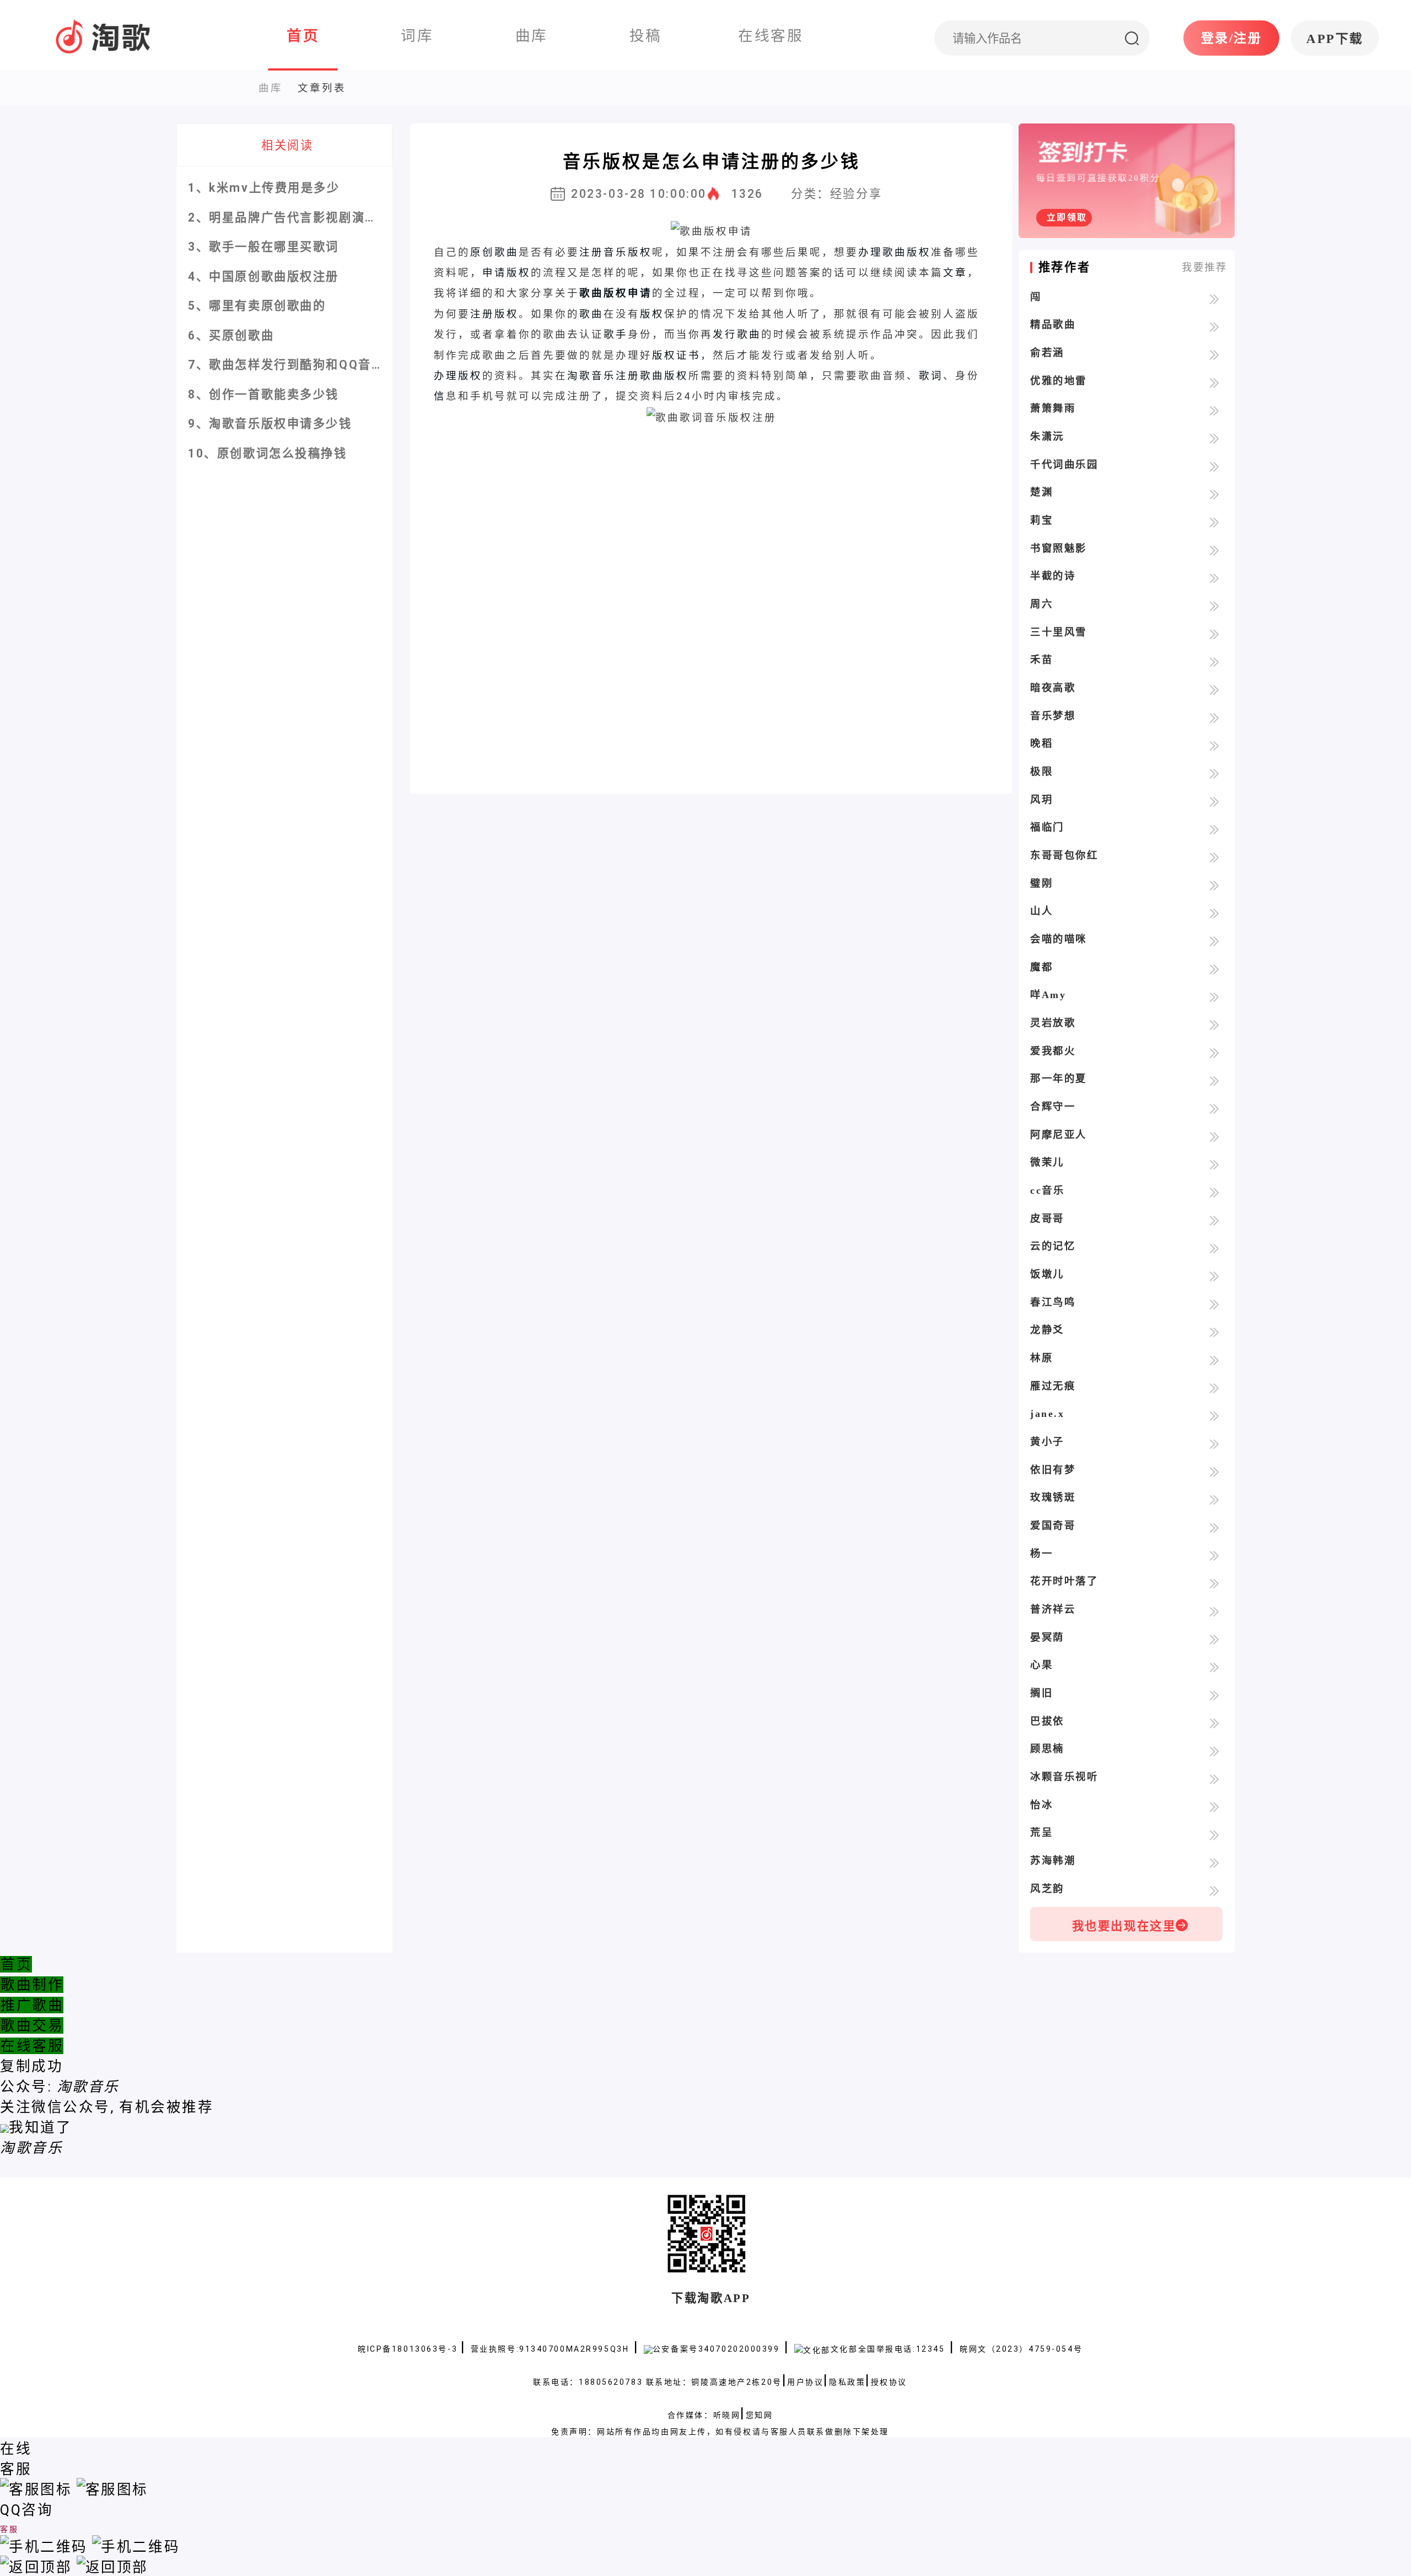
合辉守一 (1053, 1107)
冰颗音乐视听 (1064, 1777)
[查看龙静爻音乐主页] (1214, 1331)
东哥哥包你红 (1064, 855)
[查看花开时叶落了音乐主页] (1214, 1582)
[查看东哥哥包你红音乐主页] (1214, 856)
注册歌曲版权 (652, 376)
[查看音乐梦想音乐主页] (1214, 717)
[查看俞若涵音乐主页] (1214, 354)
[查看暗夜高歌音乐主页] (1214, 689)
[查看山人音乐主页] (1214, 912)
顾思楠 (1047, 1749)
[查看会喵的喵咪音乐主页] (1214, 940)
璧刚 (1041, 883)
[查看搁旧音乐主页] (1214, 1694)
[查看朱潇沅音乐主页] (1214, 438)
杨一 (1041, 1554)
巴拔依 (1047, 1721)
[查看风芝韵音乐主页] (1214, 1890)
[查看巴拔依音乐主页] (1214, 1722)
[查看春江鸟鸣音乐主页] (1214, 1303)
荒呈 (1041, 1833)
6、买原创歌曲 (231, 335)
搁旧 (1041, 1693)
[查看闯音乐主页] (1214, 298)
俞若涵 (1047, 353)
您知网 (760, 2415)
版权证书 (676, 355)
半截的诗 (1053, 576)
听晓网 (727, 2415)
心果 (1041, 1665)
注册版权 (494, 314)
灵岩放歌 (1053, 1023)
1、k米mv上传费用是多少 (264, 188)
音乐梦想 (1053, 716)
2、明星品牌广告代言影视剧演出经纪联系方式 (322, 217)
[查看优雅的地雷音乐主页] (1214, 382)
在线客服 (32, 2046)
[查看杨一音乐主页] (1214, 1555)
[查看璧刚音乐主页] (1214, 885)
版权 (652, 314)
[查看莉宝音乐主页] (1214, 521)
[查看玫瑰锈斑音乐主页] (1214, 1499)
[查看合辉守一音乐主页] (1214, 1108)
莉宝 (1041, 520)
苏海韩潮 (1053, 1861)
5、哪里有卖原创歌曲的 (257, 306)
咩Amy (1048, 995)
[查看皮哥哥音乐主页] (1214, 1220)
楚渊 (1041, 492)
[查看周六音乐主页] (1214, 605)
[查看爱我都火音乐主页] (1214, 1052)
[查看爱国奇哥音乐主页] (1214, 1527)
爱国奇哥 (1053, 1526)
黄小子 (1047, 1442)
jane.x (1047, 1414)
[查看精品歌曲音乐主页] (1214, 326)
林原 (1041, 1358)
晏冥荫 (1047, 1637)
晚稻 (1041, 743)
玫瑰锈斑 (1053, 1497)
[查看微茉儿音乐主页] (1214, 1163)
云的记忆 (1053, 1246)
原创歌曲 (494, 252)
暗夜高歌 (1053, 688)
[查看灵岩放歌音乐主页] (1214, 1024)
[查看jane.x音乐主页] (1214, 1415)
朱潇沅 (1047, 436)
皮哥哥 (1047, 1219)
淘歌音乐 (591, 376)
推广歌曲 (32, 2005)
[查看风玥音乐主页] (1214, 801)
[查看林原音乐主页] (1214, 1359)
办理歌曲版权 (895, 252)
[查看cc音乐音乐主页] (1214, 1192)
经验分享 (856, 194)
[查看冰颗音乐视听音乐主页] (1214, 1778)
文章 (955, 273)
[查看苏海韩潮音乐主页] (1214, 1862)
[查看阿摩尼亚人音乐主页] (1214, 1136)
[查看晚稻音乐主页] (1214, 745)
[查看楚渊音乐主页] (1214, 493)
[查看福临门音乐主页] (1214, 828)
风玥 (1041, 800)
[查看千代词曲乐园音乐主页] (1214, 466)
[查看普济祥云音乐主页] (1214, 1610)
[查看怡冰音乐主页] (1214, 1806)
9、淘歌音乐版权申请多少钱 (270, 424)
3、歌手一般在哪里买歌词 (263, 247)
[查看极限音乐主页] (1214, 773)
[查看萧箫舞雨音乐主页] (1214, 409)
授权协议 (889, 2382)
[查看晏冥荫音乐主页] (1214, 1639)
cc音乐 (1047, 1190)
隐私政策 (847, 2382)
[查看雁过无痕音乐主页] (1214, 1387)
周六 (1041, 604)
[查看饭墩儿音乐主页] (1214, 1275)
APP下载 (1335, 39)
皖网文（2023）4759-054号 (1021, 2349)
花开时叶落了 (1064, 1581)
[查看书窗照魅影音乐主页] (1214, 549)
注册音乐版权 (616, 252)
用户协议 (805, 2382)
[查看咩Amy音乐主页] (1214, 996)
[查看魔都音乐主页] (1214, 968)
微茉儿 (1047, 1162)
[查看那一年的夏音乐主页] (1214, 1080)
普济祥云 (1053, 1609)
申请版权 (507, 273)
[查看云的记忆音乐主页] (1214, 1247)
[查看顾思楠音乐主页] (1214, 1750)
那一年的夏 (1059, 1079)
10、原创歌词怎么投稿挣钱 (267, 453)
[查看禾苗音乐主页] (1214, 661)
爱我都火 (1053, 1051)
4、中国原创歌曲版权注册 (263, 276)
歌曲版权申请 (616, 293)
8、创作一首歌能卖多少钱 (263, 394)
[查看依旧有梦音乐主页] (1214, 1471)
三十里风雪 (1059, 632)
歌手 (616, 334)
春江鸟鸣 (1053, 1302)
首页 (16, 1964)
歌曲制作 (32, 1985)
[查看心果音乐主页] (1214, 1666)
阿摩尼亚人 (1059, 1135)
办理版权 (458, 376)
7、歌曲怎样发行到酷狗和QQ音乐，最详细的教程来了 (344, 365)
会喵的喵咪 (1059, 939)
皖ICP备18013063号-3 (409, 2349)
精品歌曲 (1053, 325)
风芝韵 (1047, 1889)
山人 (1041, 911)
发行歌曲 (737, 334)
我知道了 (40, 2127)
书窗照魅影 (1059, 548)
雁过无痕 (1053, 1386)
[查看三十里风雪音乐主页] (1214, 633)
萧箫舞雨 (1053, 408)
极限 (1041, 772)
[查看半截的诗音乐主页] (1214, 577)
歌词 (931, 376)
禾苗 (1041, 660)
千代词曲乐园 (1064, 465)
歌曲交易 (32, 2025)
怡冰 (1041, 1805)
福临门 (1047, 827)
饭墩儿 (1047, 1274)
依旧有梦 (1053, 1470)
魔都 (1041, 967)
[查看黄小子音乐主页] (1214, 1443)
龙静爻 (1047, 1330)
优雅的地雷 (1059, 381)
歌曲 (591, 314)
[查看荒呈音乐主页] (1214, 1834)
